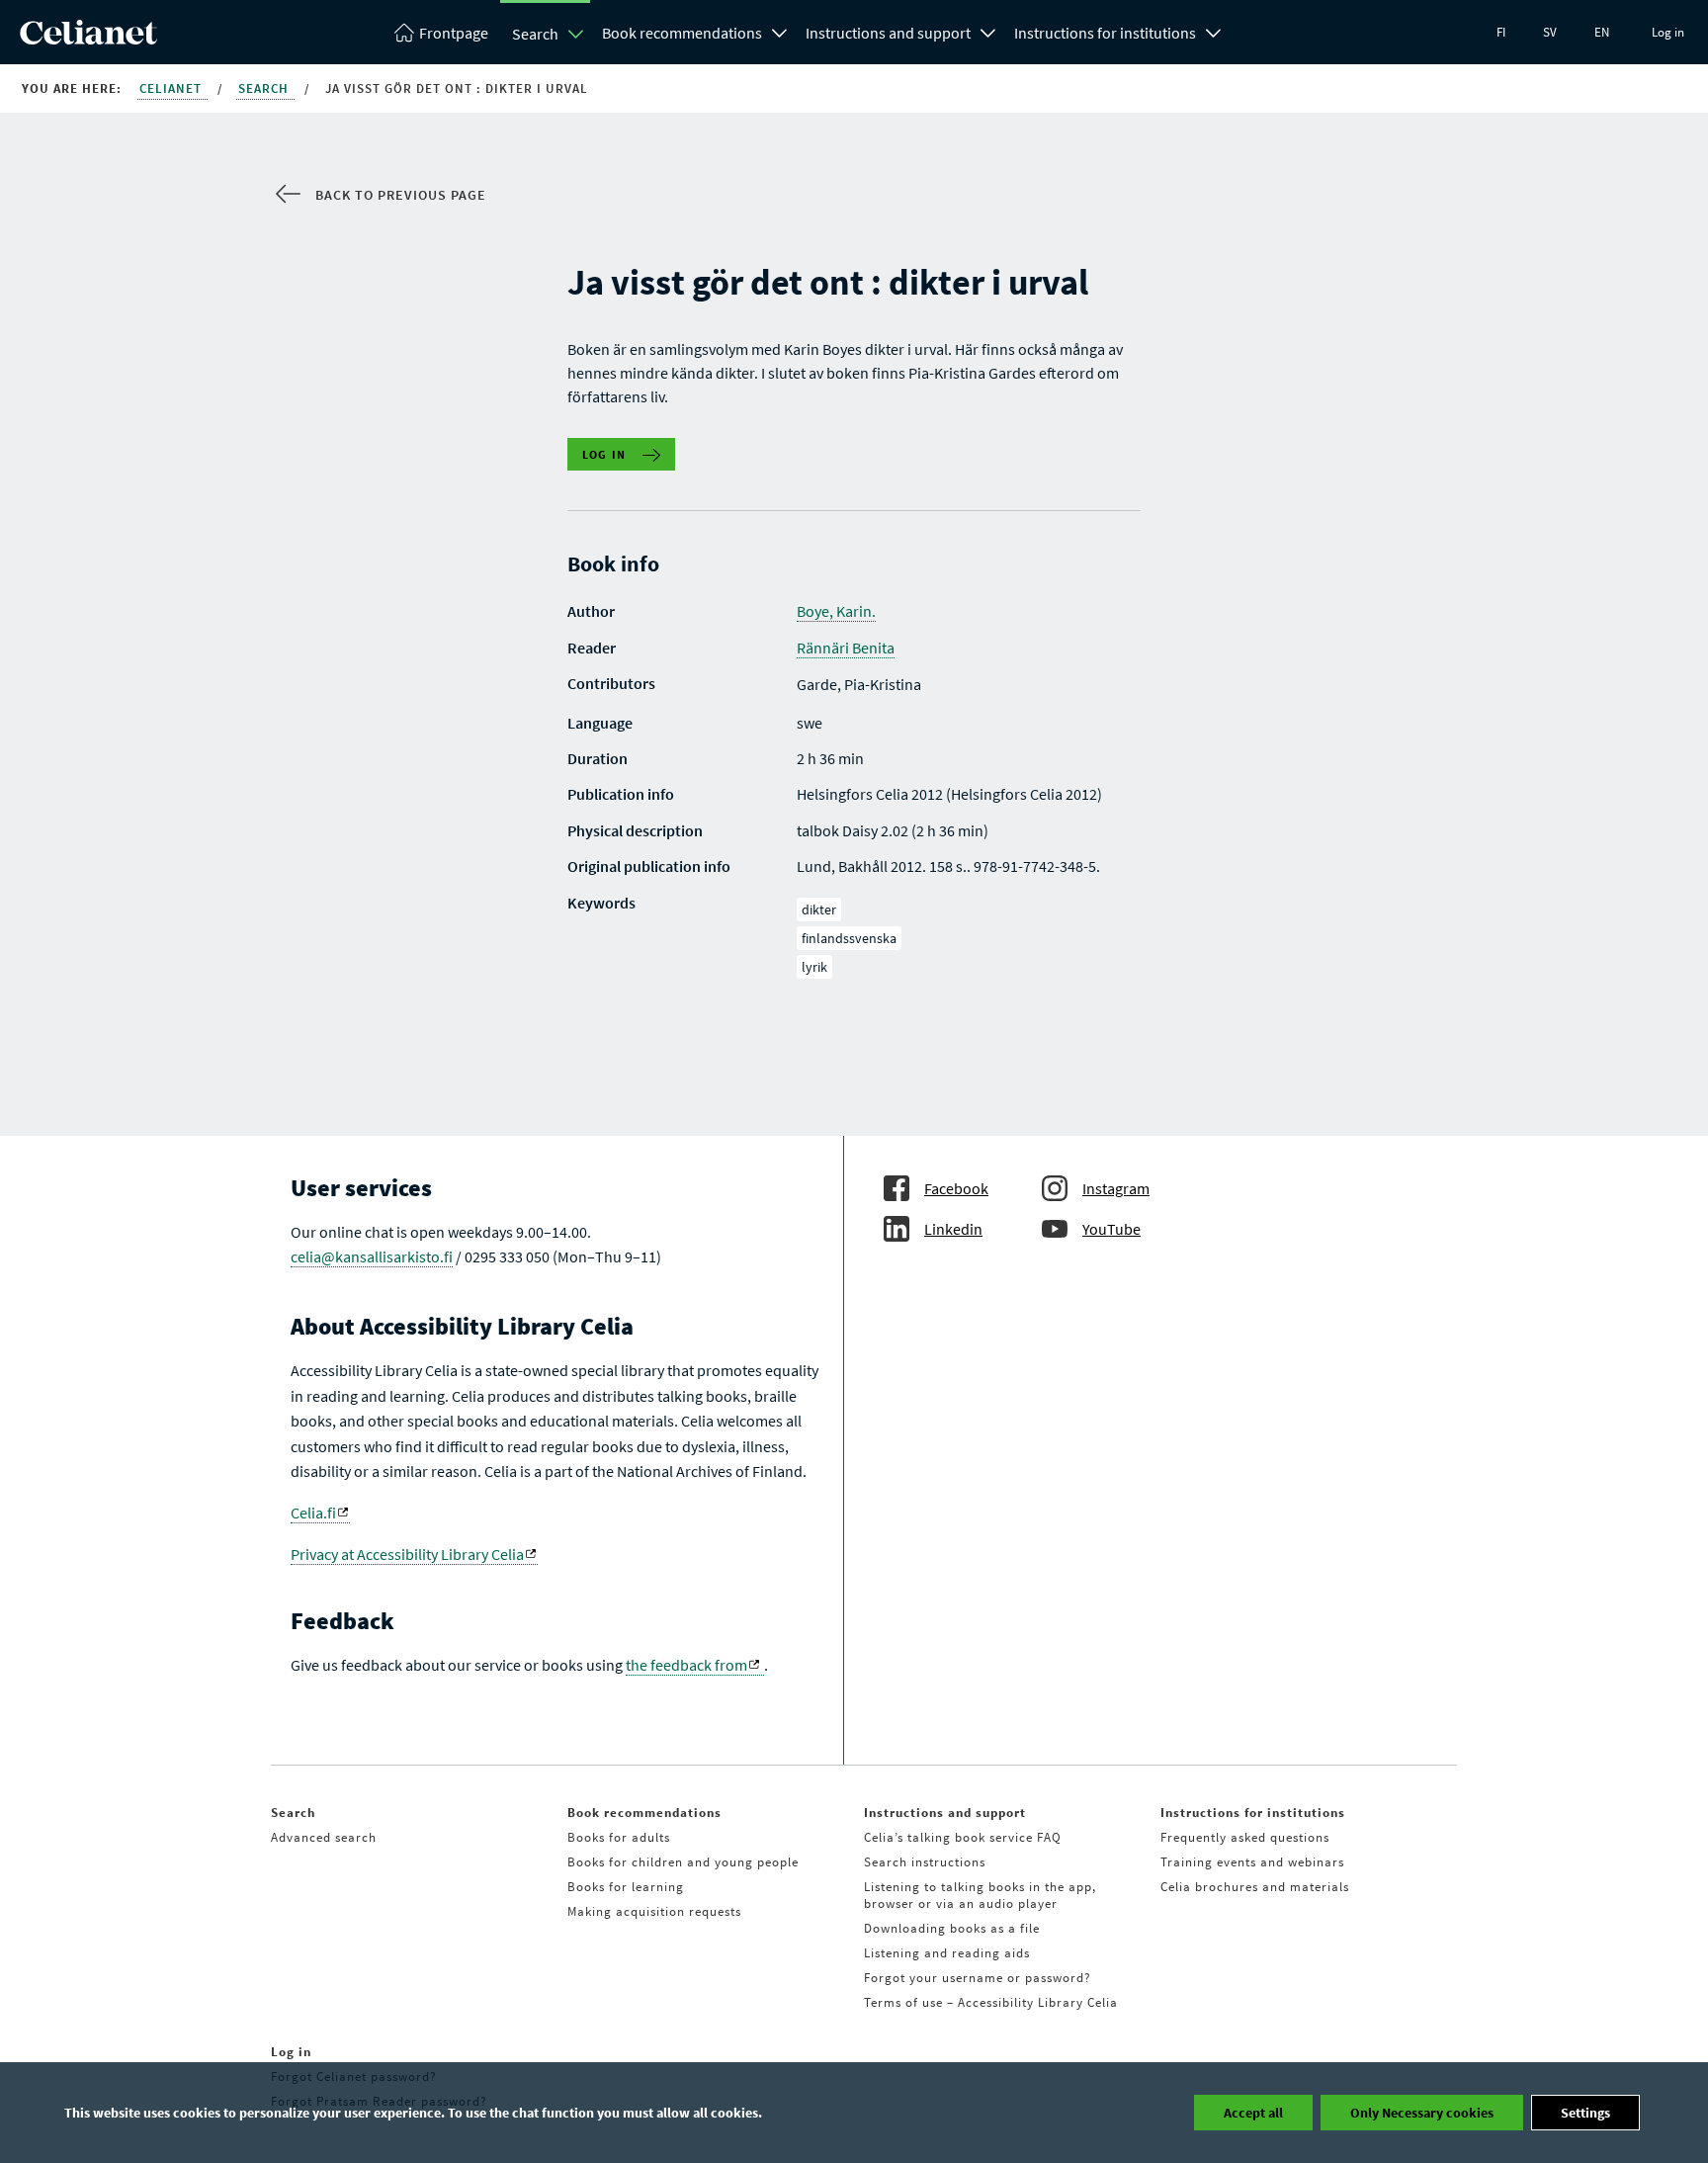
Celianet (172, 88)
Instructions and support (888, 33)
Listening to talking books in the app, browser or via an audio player (980, 1895)
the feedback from (686, 1665)
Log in (1668, 32)
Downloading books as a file (952, 1928)
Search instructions (925, 1862)
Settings (1585, 2113)
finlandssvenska (849, 938)
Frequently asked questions (1245, 1837)
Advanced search (324, 1837)
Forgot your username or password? (978, 1978)
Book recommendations (682, 33)
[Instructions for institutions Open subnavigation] (1214, 31)
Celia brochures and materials (1255, 1887)
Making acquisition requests (654, 1911)
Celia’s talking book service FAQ (963, 1837)
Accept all (1253, 2113)
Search (535, 34)
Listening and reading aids (947, 1953)
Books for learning (626, 1887)
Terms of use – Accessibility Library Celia (991, 2002)
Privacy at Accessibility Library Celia (407, 1554)
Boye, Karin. (836, 611)
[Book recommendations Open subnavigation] (780, 31)
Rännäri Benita (846, 648)
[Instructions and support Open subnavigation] (988, 31)
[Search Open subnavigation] (576, 34)
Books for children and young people (683, 1862)
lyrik (814, 967)
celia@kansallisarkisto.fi (372, 1256)
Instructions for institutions (1105, 33)
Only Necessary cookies (1422, 2113)
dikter (819, 909)
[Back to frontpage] (88, 39)
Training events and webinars (1252, 1862)
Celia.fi (313, 1513)
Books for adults (619, 1837)
